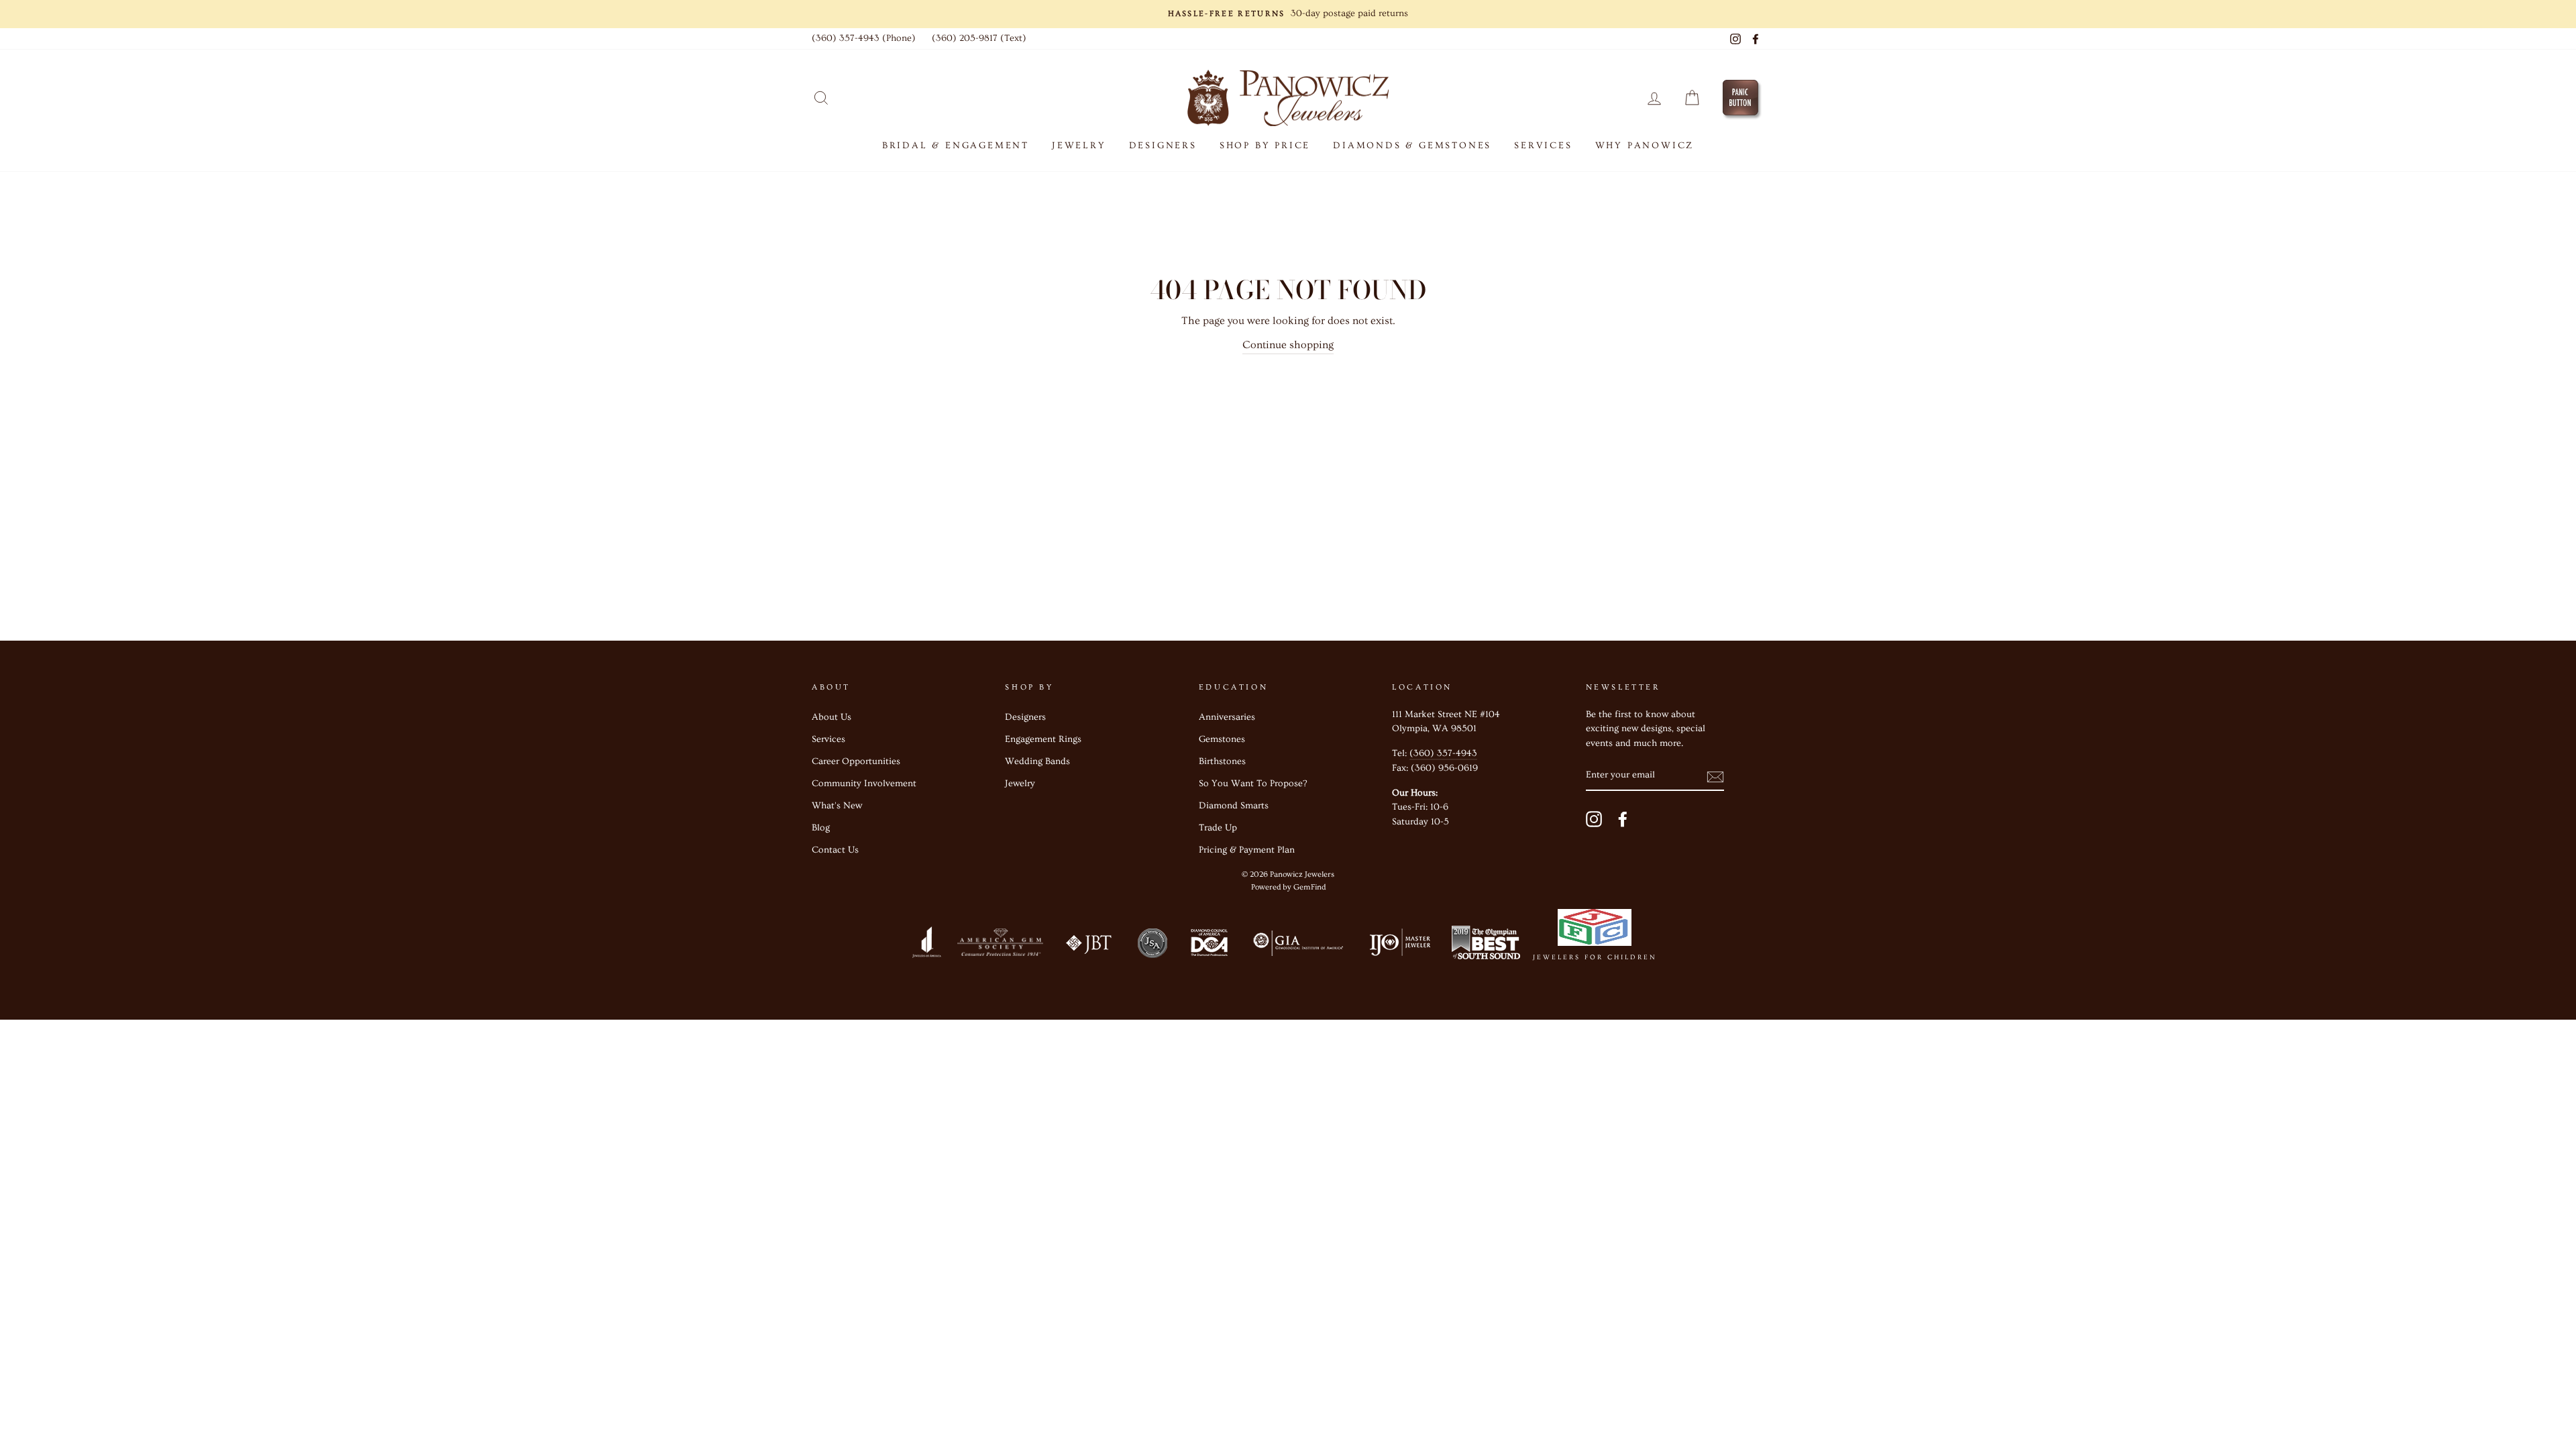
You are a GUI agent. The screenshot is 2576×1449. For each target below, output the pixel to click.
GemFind (1309, 887)
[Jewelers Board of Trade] (1089, 946)
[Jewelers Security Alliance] (1152, 946)
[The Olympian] (1486, 946)
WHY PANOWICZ (1645, 146)
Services (828, 739)
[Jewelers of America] (926, 946)
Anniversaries (1227, 717)
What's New (837, 806)
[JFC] (1595, 930)
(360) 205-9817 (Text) (979, 38)
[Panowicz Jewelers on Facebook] (1623, 819)
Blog (821, 828)
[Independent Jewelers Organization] (1399, 946)
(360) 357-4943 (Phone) (864, 38)
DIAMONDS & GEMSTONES (1412, 146)
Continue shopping (1288, 345)
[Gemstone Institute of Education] (1297, 946)
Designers (1163, 146)
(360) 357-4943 (1443, 753)
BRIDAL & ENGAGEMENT (956, 146)
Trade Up (1218, 828)
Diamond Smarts (1234, 806)
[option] (1288, 14)
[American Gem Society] (1000, 946)
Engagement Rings (1043, 739)
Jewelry (1020, 784)
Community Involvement (864, 784)
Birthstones (1222, 761)
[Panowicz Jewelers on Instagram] (1594, 819)
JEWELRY (1079, 146)
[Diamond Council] (1209, 946)
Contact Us (835, 850)
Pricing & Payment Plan (1247, 850)
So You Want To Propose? (1253, 784)
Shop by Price (1265, 146)
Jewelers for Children (1595, 957)
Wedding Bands (1037, 761)
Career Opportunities (856, 761)
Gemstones (1222, 739)
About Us (831, 717)
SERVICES (1543, 146)
